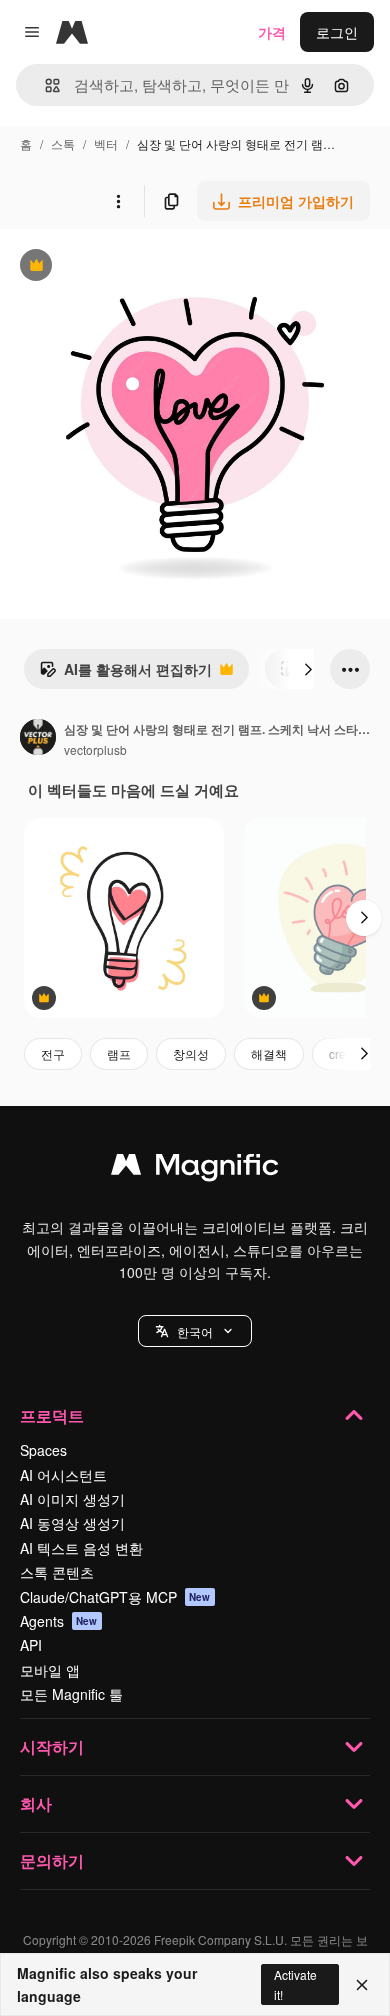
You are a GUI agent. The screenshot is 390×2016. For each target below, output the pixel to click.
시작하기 (52, 1746)
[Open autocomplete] (44, 85)
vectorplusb (95, 749)
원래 (115, 267)
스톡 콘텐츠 (57, 1572)
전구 (53, 1053)
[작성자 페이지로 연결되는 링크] (38, 739)
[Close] (362, 1985)
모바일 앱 (50, 1670)
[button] (195, 1331)
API (31, 1645)
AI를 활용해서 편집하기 (125, 674)
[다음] (308, 669)
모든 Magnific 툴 (71, 1694)
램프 (119, 1053)
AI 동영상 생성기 (72, 1523)
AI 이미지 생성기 (72, 1499)
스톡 (63, 143)
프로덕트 (52, 1415)
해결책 (269, 1053)
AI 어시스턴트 (63, 1475)
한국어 (195, 1331)
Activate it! (295, 1984)
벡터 (106, 143)
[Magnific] (195, 1169)
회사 (36, 1803)
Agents (59, 1621)
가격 (272, 32)
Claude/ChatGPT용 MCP (115, 1597)
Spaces (43, 1450)
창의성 (191, 1053)
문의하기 (52, 1860)
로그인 (337, 32)
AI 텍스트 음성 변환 (81, 1548)
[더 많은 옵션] (118, 201)
